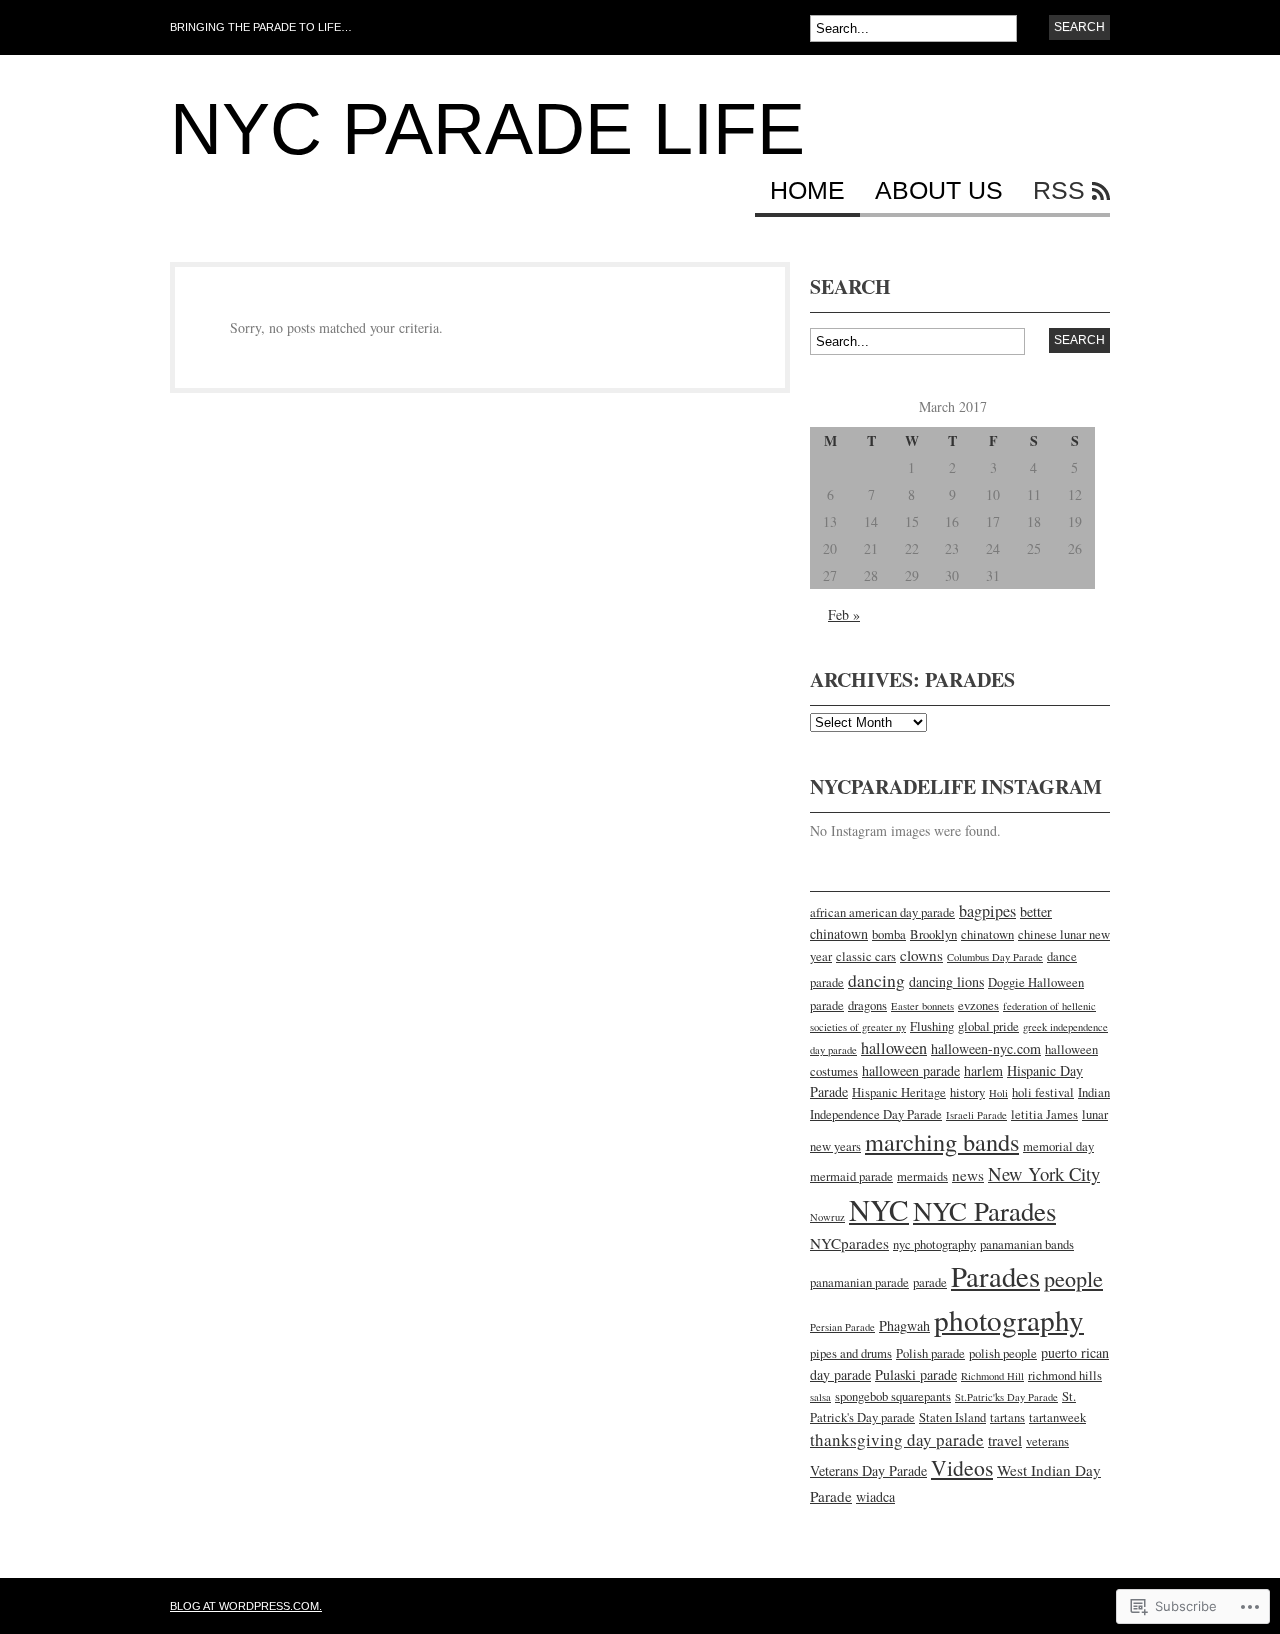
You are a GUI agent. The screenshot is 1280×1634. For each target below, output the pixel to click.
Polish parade (930, 1353)
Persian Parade (842, 1327)
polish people (1003, 1353)
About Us (939, 191)
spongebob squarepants (893, 1396)
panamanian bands (1027, 1244)
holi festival (1043, 1092)
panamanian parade (859, 1282)
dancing (876, 980)
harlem (983, 1070)
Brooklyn (933, 934)
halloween (894, 1048)
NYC (879, 1209)
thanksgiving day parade (897, 1439)
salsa (820, 1397)
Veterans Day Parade (868, 1470)
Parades (995, 1276)
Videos (962, 1467)
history (967, 1092)
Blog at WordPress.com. (246, 1606)
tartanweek (1057, 1417)
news (968, 1175)
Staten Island (952, 1417)
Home (807, 191)
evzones (978, 1005)
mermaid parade (851, 1176)
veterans (1047, 1441)
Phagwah (904, 1325)
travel (1005, 1440)
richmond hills (1065, 1375)
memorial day (1058, 1146)
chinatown (987, 934)
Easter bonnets (922, 1006)
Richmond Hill (992, 1376)
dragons (867, 1005)
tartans (1007, 1417)
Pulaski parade (916, 1374)
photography (1009, 1319)
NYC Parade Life (487, 129)
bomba (889, 934)
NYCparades (849, 1243)
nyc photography (934, 1244)
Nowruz (827, 1217)
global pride (988, 1026)
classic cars (866, 956)
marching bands (942, 1141)
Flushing (932, 1026)
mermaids (922, 1176)
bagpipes (987, 911)
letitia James (1044, 1114)
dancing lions (946, 981)
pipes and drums (851, 1353)
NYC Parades (984, 1211)
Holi (998, 1093)
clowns (921, 955)
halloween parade (911, 1070)
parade (930, 1282)
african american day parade (882, 912)
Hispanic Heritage (899, 1092)
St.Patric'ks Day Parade (1006, 1397)
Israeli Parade (976, 1115)
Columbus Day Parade (995, 957)
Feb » (844, 614)
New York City (1044, 1173)
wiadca (875, 1496)
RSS (1059, 191)
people (1073, 1278)
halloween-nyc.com (986, 1048)
